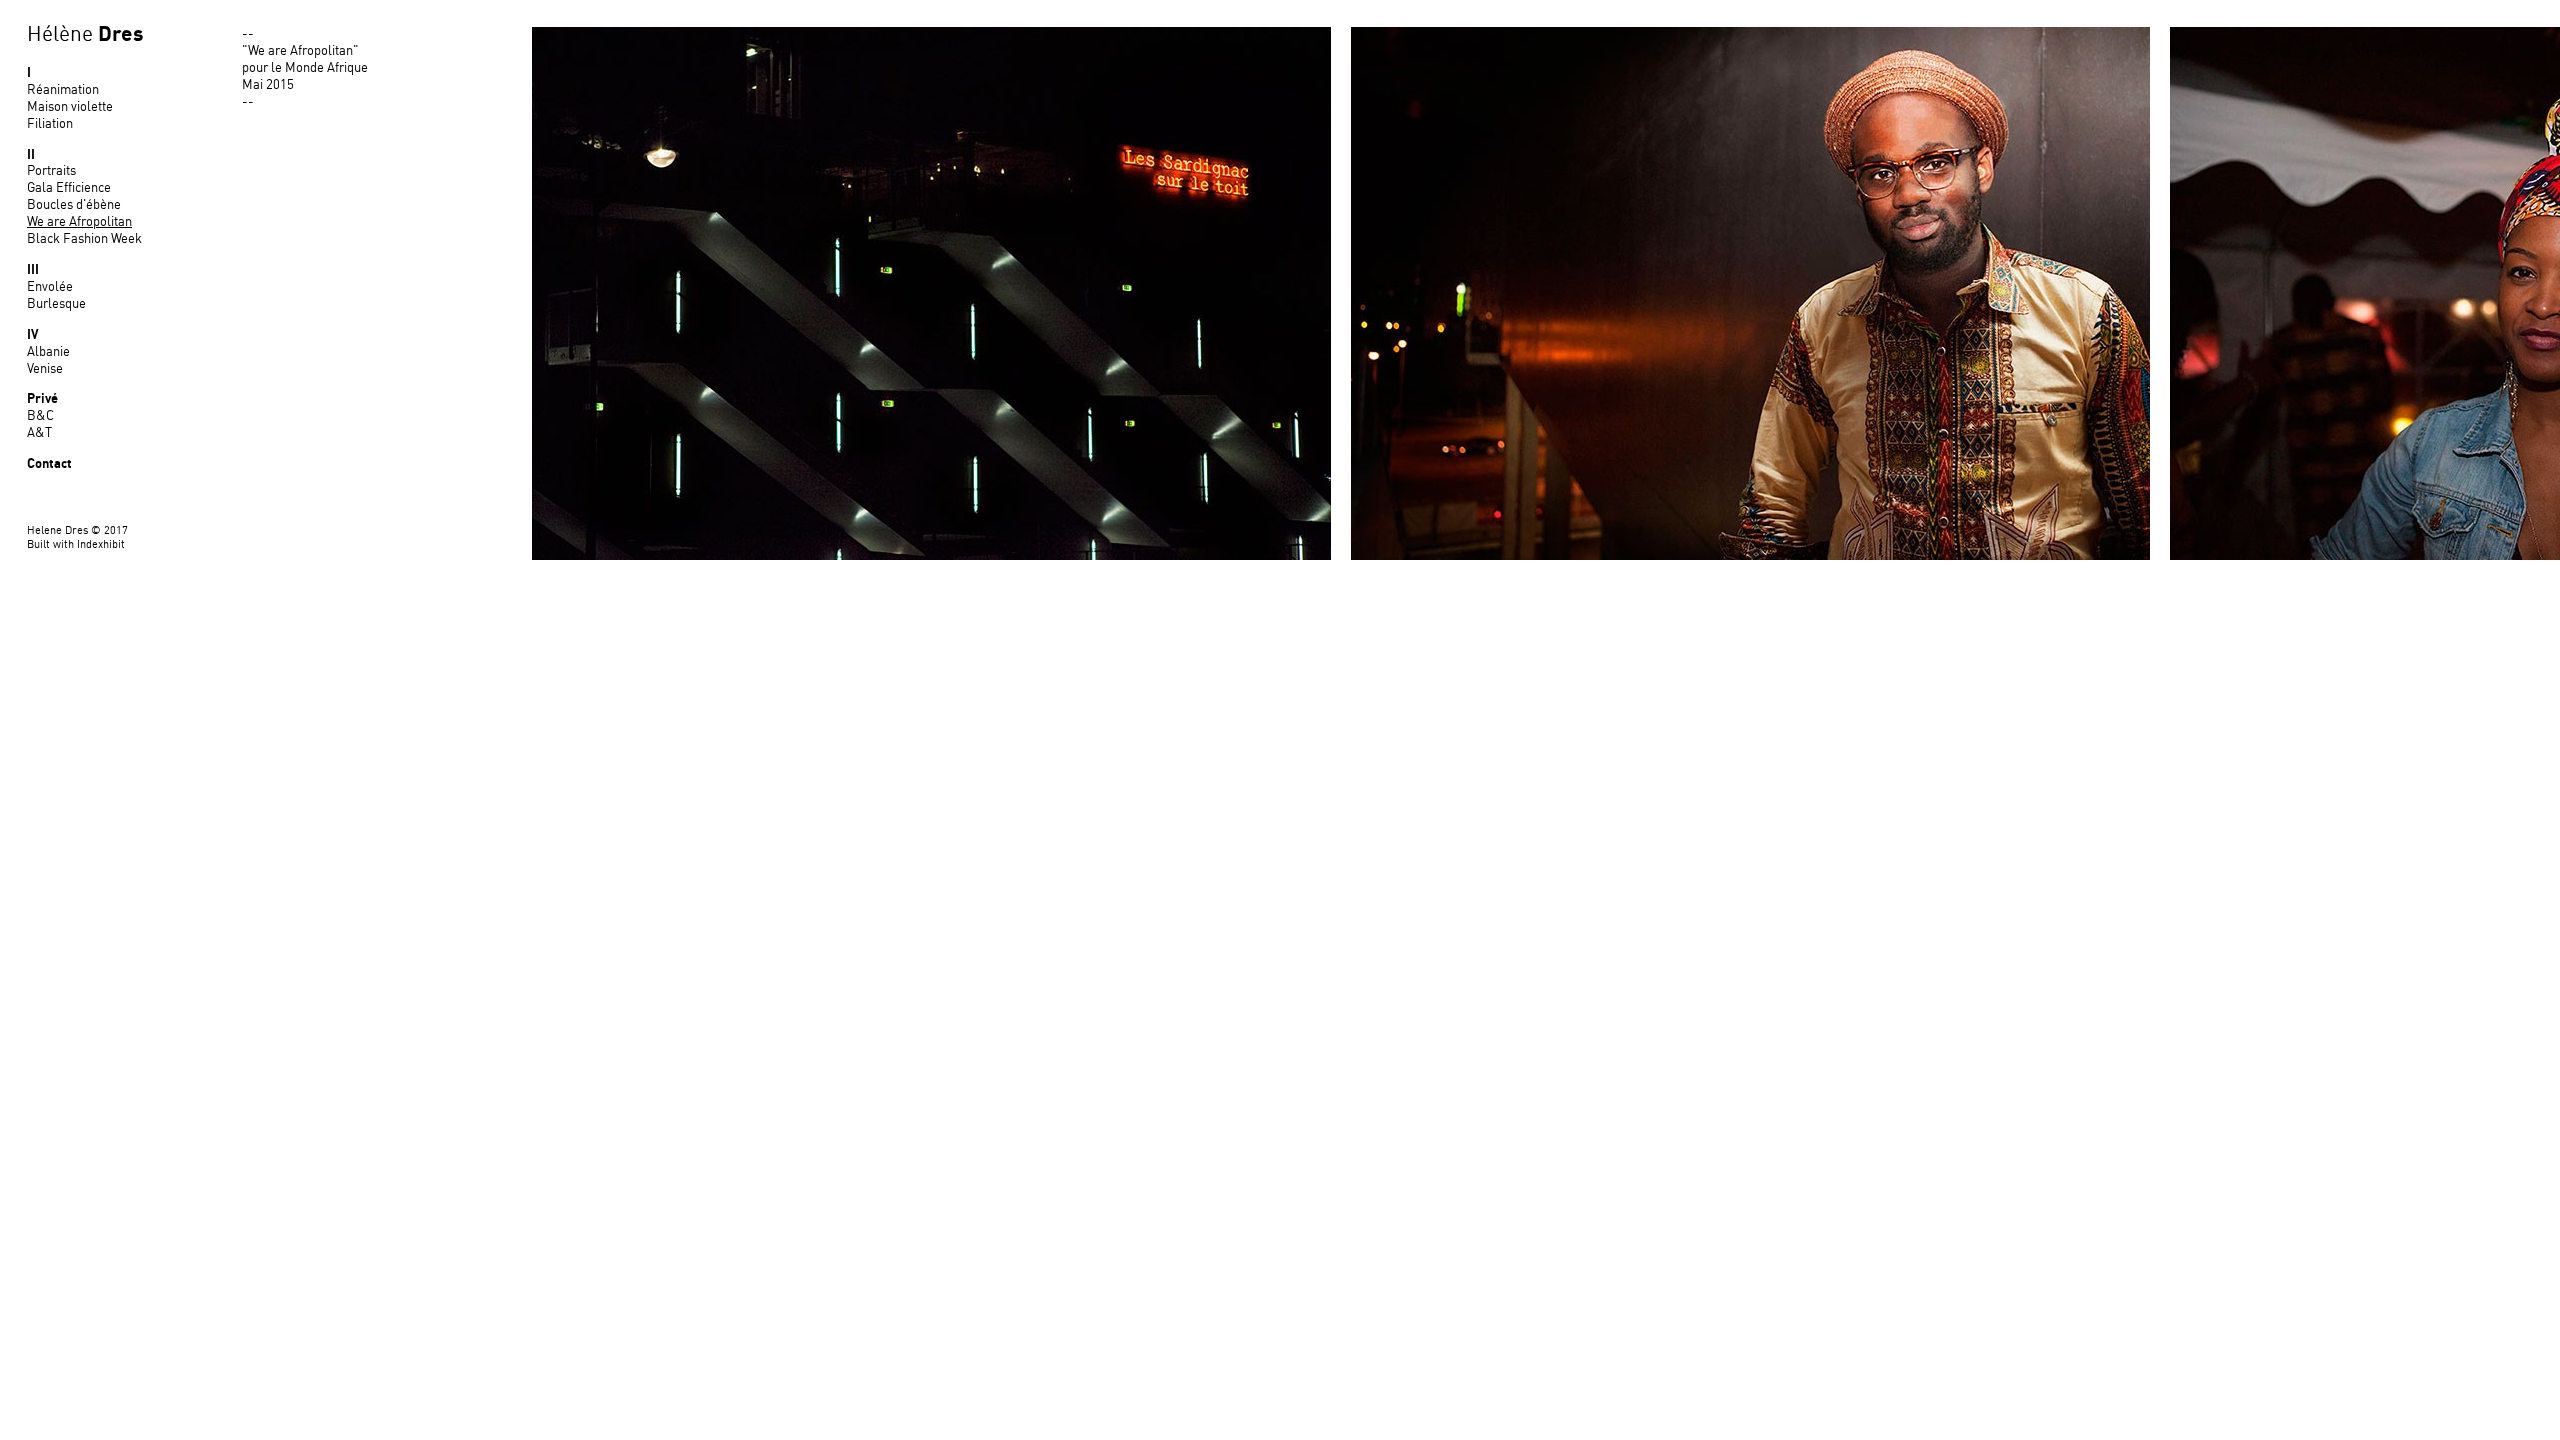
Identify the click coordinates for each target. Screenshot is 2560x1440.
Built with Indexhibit (76, 545)
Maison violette (70, 107)
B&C (40, 416)
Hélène (85, 35)
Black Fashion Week (84, 239)
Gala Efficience (69, 188)
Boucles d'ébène (74, 205)
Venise (45, 369)
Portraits (51, 171)
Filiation (50, 124)
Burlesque (56, 304)
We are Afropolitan (79, 222)
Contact (49, 464)
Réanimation (63, 90)
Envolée (50, 287)
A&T (39, 433)
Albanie (48, 352)
